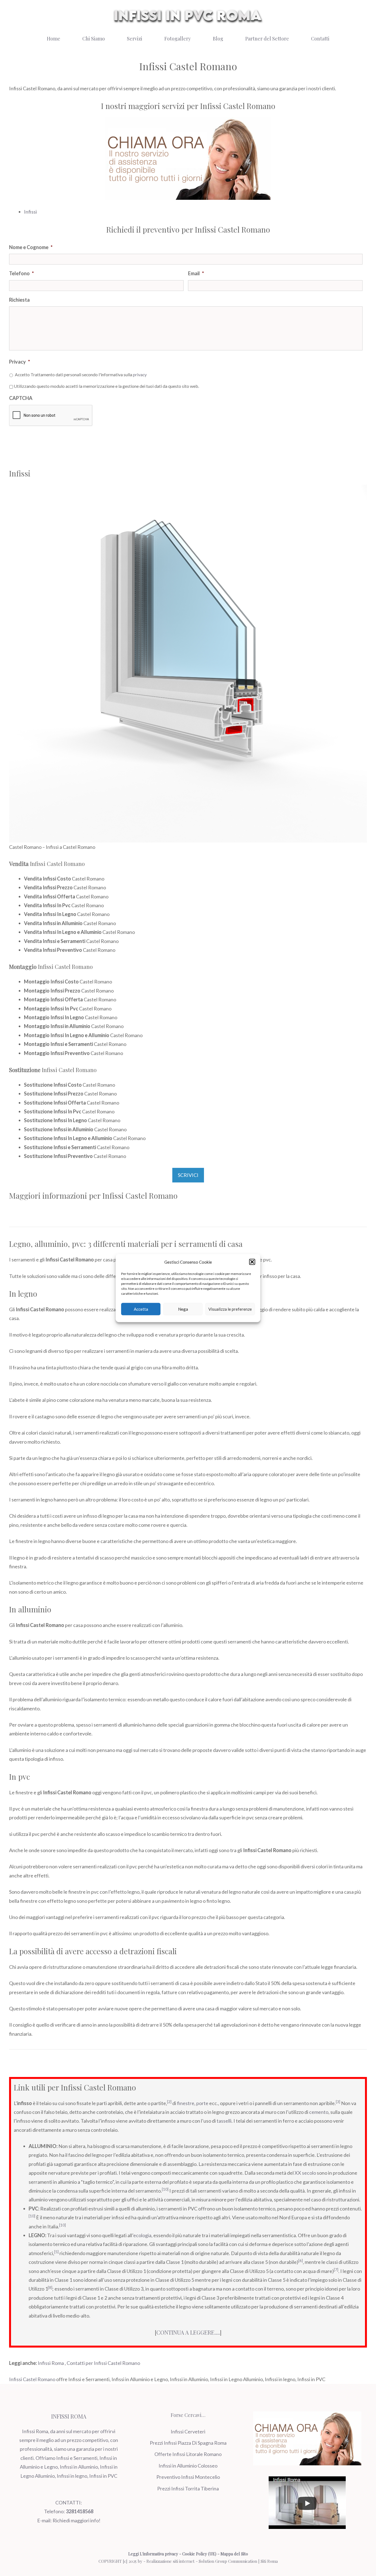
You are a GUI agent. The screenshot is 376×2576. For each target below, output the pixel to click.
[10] (165, 2189)
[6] (301, 2261)
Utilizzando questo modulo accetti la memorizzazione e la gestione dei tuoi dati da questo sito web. (106, 386)
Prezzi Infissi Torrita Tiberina (188, 2488)
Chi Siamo (94, 39)
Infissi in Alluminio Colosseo (188, 2466)
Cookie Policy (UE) (199, 2554)
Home (54, 39)
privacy (140, 374)
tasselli (224, 2121)
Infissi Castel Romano (32, 2379)
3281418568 (80, 2511)
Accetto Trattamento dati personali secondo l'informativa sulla (81, 374)
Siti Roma (269, 2561)
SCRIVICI (188, 1175)
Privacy (20, 362)
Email (196, 273)
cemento (319, 2112)
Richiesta (19, 300)
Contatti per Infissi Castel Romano (103, 2363)
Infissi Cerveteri (188, 2431)
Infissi (30, 212)
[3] (338, 2102)
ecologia (142, 2235)
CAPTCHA (21, 398)
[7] (336, 2270)
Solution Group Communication (228, 2561)
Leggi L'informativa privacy (153, 2554)
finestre (186, 2103)
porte (202, 2103)
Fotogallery (178, 39)
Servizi (135, 39)
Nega (183, 1309)
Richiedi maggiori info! (77, 2520)
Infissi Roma (51, 2363)
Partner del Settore (267, 39)
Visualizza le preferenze (230, 1309)
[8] (50, 2288)
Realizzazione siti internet (171, 2561)
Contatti (320, 39)
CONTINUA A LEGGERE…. (188, 2332)
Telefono (21, 273)
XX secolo (305, 2173)
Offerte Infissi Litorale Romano (188, 2454)
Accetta (141, 1309)
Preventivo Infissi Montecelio (188, 2477)
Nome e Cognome (31, 247)
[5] (56, 2252)
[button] (252, 1262)
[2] (169, 2102)
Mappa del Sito (234, 2554)
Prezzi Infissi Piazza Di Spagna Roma (188, 2443)
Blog (218, 39)
